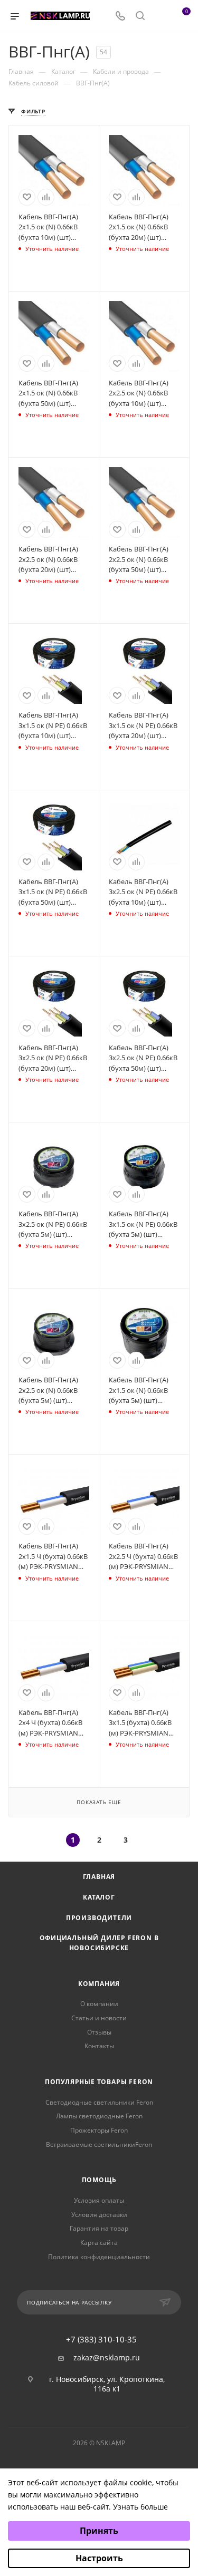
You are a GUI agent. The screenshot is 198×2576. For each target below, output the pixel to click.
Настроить (99, 2558)
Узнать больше (140, 2507)
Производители (99, 1918)
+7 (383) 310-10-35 (101, 2340)
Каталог (99, 1897)
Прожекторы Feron (99, 2130)
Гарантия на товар (99, 2228)
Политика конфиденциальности (99, 2257)
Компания (99, 1984)
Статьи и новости (99, 2018)
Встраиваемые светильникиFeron (99, 2144)
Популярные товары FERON (99, 2082)
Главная (99, 1877)
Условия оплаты (99, 2200)
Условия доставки (99, 2215)
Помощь (99, 2180)
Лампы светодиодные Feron (99, 2116)
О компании (99, 2004)
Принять (99, 2531)
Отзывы (99, 2032)
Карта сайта (99, 2243)
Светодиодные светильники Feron (99, 2102)
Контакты (99, 2046)
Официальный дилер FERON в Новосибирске (99, 1943)
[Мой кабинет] (160, 17)
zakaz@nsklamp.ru (107, 2358)
